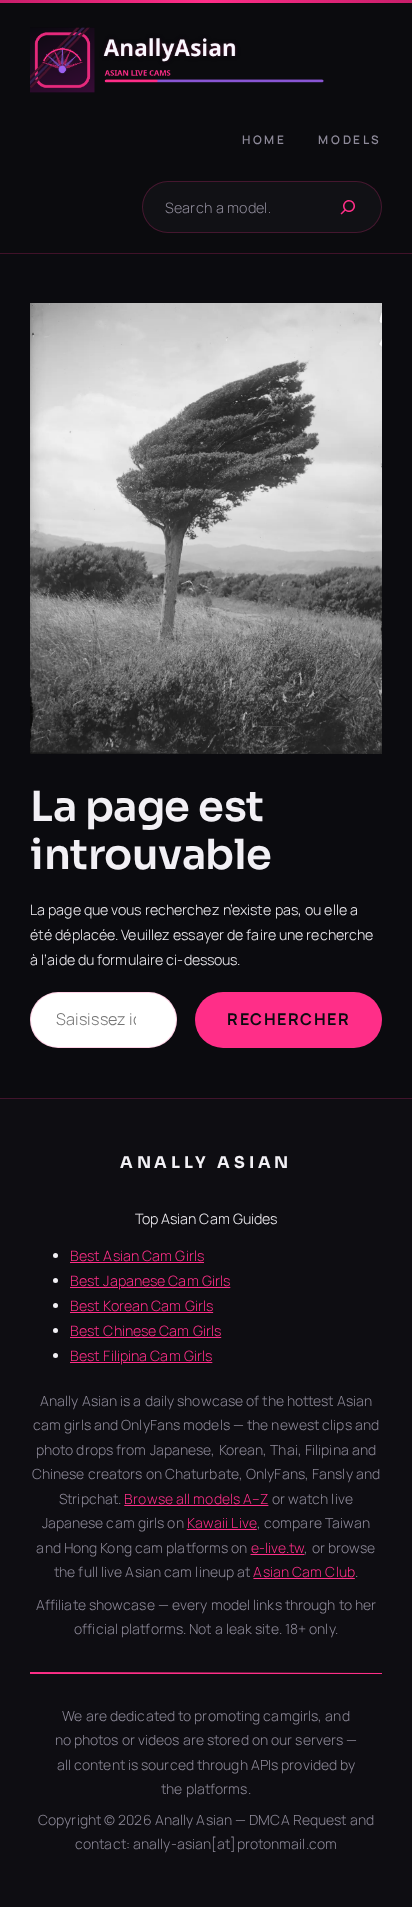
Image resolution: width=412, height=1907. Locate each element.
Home (264, 139)
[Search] (348, 207)
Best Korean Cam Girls (141, 1305)
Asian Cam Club (303, 1571)
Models (350, 139)
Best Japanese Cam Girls (150, 1280)
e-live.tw (278, 1547)
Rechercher (288, 1019)
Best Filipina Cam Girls (141, 1355)
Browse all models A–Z (196, 1498)
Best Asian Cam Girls (137, 1255)
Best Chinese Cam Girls (145, 1330)
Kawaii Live (222, 1522)
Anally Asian (206, 1162)
